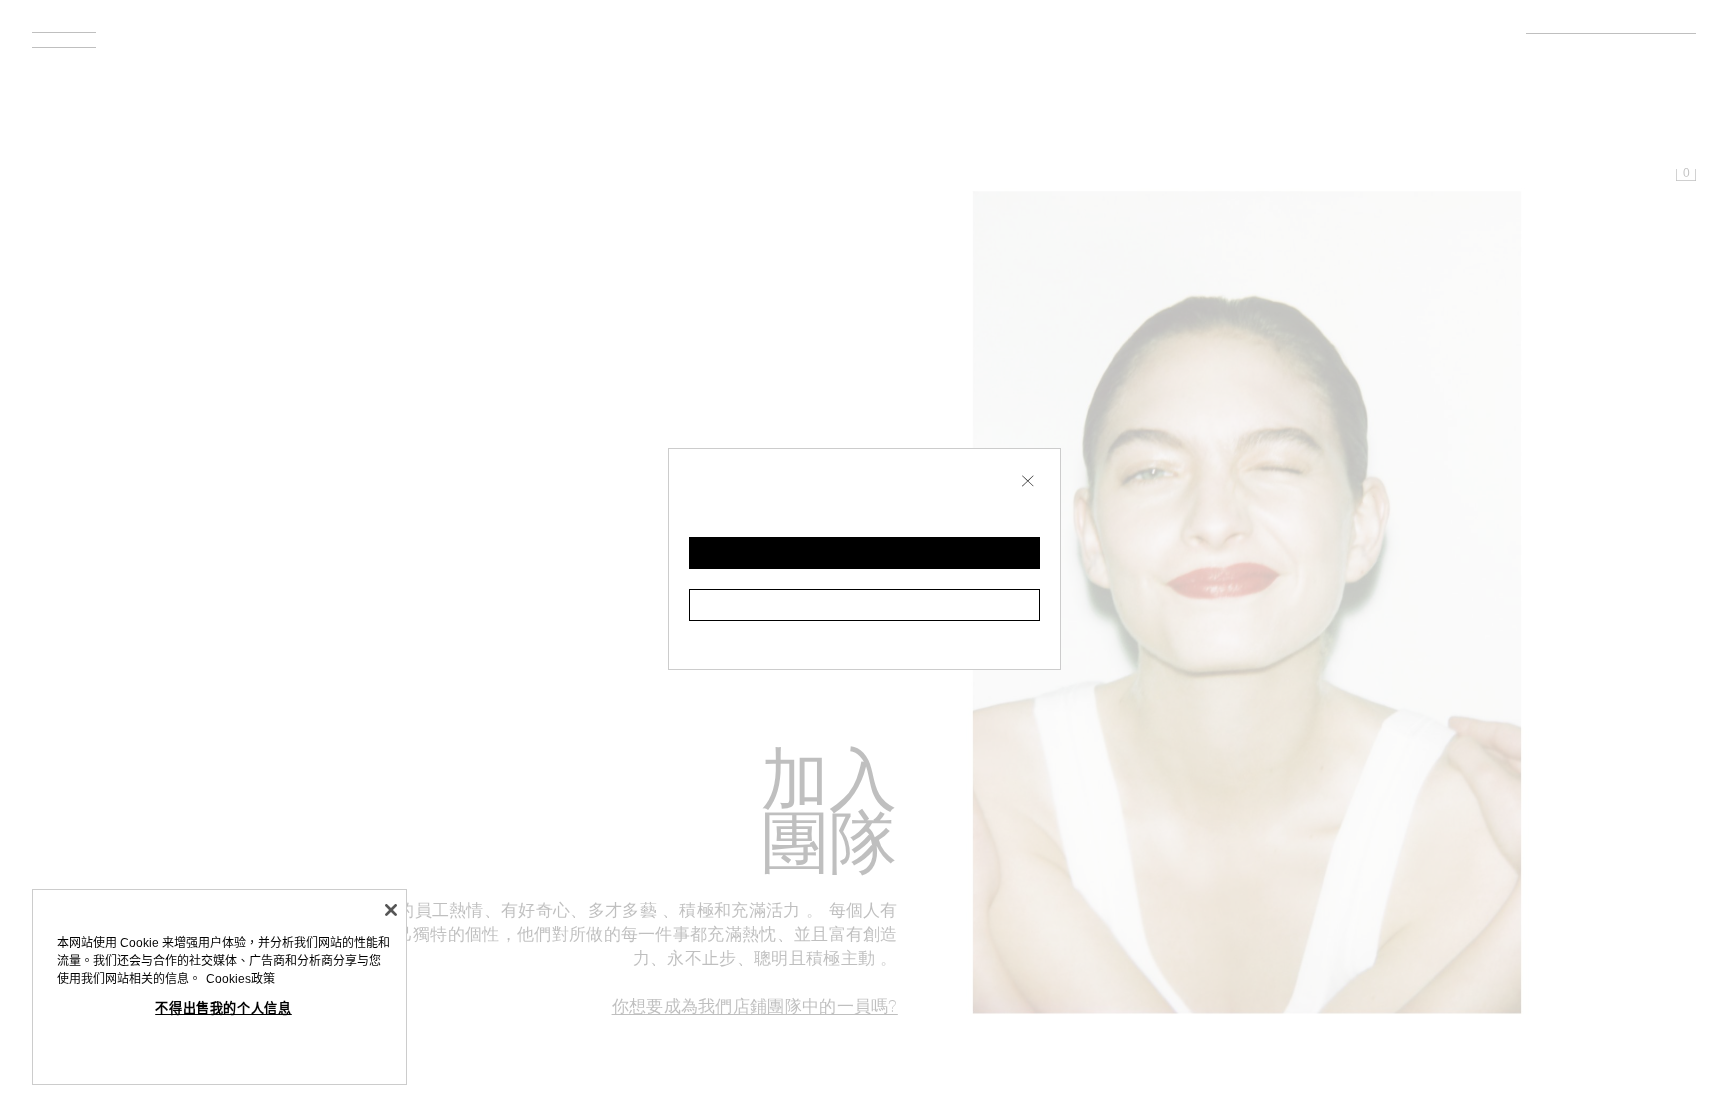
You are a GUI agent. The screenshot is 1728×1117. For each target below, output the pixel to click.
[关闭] (391, 910)
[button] (864, 553)
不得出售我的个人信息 (223, 1008)
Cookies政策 (240, 979)
